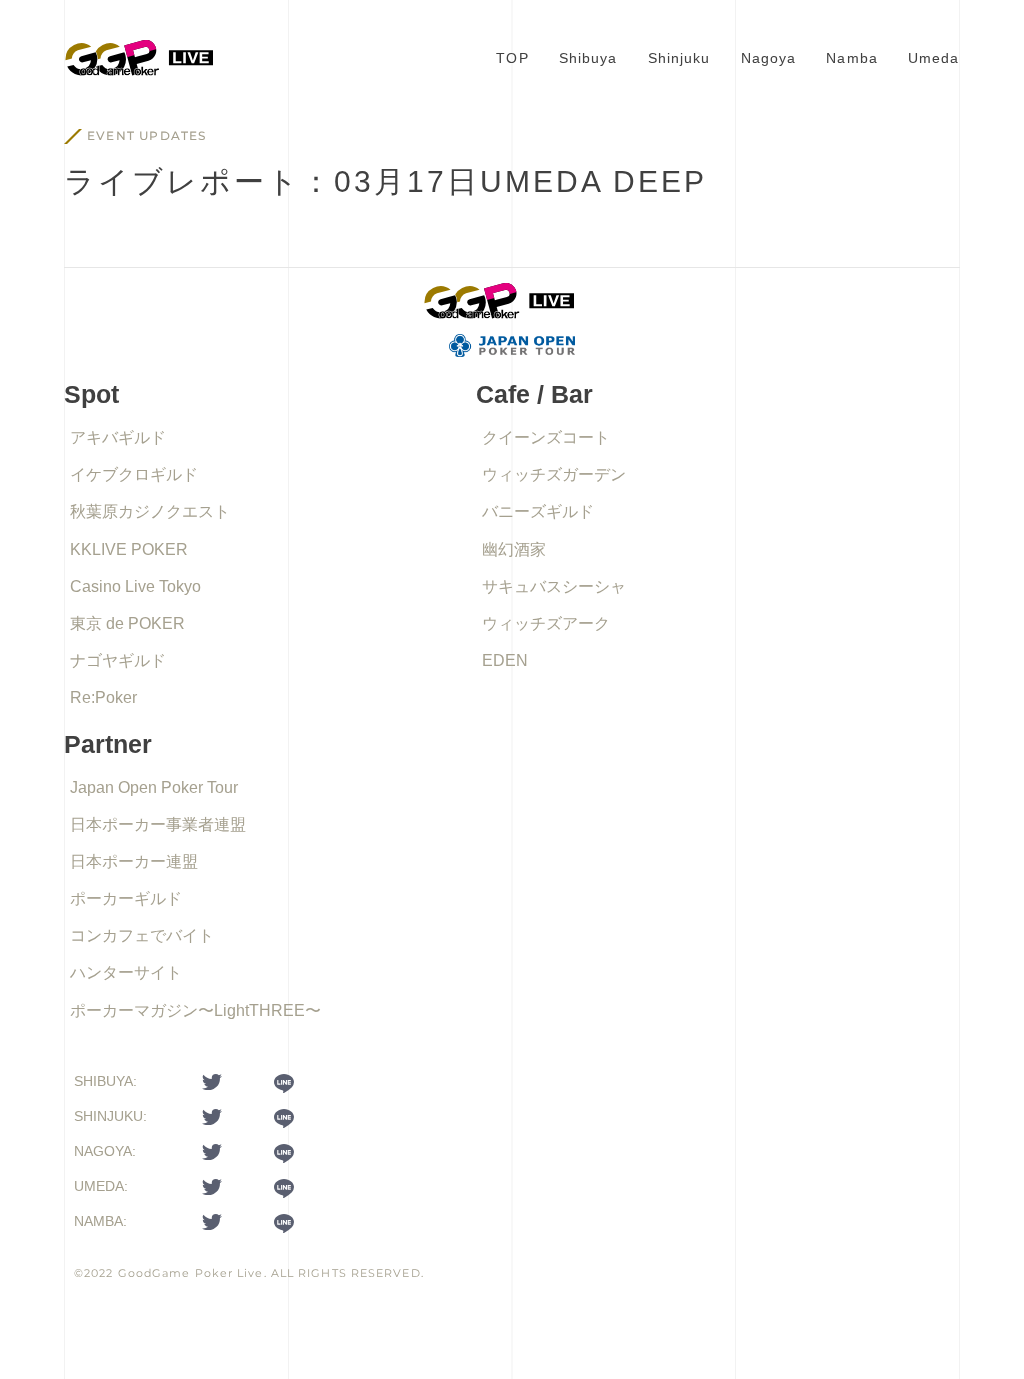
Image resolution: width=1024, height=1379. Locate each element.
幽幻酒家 (514, 549)
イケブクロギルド (134, 474)
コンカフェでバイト (142, 935)
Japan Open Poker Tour (154, 787)
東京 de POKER (127, 623)
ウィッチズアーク (546, 623)
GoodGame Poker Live (191, 1273)
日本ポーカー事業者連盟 (158, 824)
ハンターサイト (126, 972)
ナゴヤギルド (118, 660)
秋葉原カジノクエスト (150, 511)
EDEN (505, 660)
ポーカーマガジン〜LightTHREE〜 (195, 1010)
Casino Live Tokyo (135, 586)
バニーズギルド (538, 511)
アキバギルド (118, 437)
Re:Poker (103, 697)
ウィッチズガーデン (554, 474)
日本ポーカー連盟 (134, 861)
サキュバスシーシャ (554, 586)
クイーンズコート (546, 437)
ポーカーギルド (126, 898)
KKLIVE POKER (129, 549)
